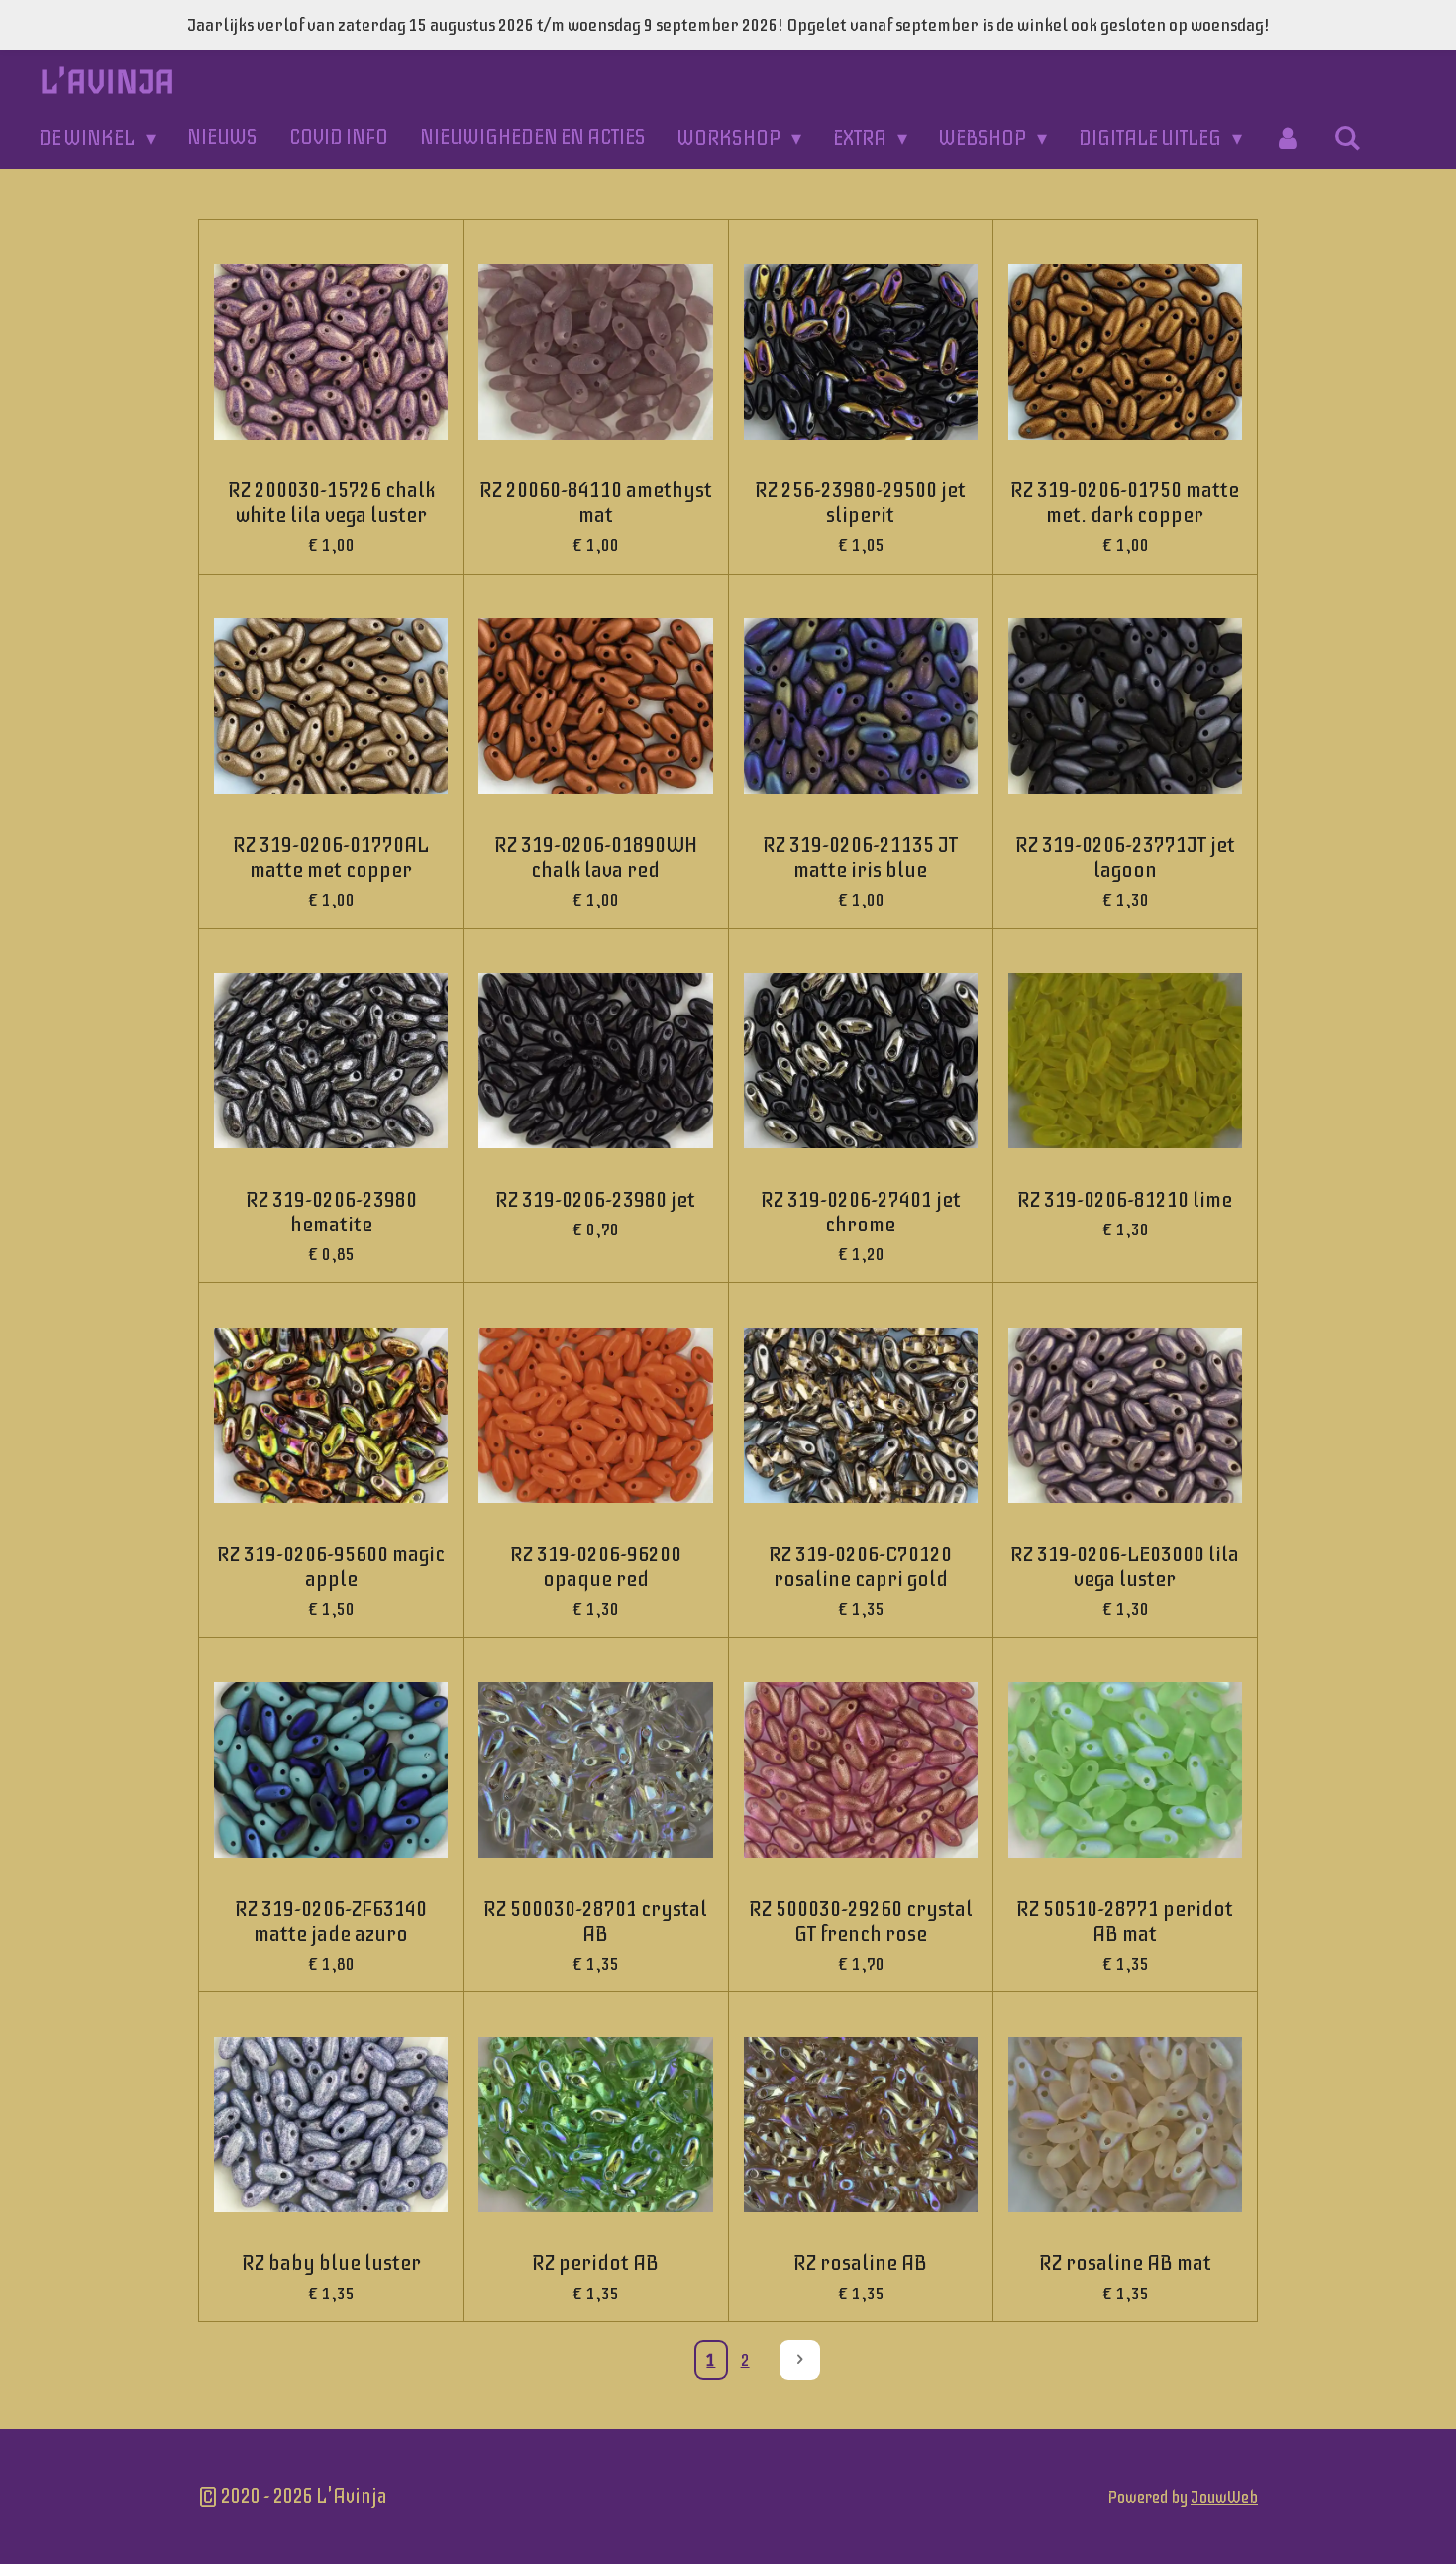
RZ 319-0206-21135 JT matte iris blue (860, 858)
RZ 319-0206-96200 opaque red (596, 1567)
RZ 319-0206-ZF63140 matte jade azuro (331, 1922)
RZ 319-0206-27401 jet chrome (861, 1213)
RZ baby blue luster (331, 2263)
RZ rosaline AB (860, 2263)
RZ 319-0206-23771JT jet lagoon (1125, 858)
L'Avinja (107, 82)
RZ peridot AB (595, 2263)
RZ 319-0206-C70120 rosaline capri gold (860, 1567)
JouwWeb (1224, 2497)
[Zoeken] (1347, 138)
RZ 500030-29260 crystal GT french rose (861, 1922)
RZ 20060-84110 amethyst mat (596, 503)
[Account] (1288, 138)
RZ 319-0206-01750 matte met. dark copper (1125, 503)
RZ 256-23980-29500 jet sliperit (860, 503)
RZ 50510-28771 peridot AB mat (1125, 1922)
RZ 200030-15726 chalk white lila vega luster (331, 503)
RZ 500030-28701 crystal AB (595, 1922)
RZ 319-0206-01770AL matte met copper (331, 858)
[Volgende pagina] (800, 2360)
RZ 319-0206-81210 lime (1125, 1200)
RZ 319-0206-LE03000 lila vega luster (1125, 1567)
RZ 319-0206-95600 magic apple (331, 1567)
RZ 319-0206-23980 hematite (331, 1213)
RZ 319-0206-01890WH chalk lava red (596, 858)
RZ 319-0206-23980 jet (595, 1200)
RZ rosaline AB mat (1125, 2263)
